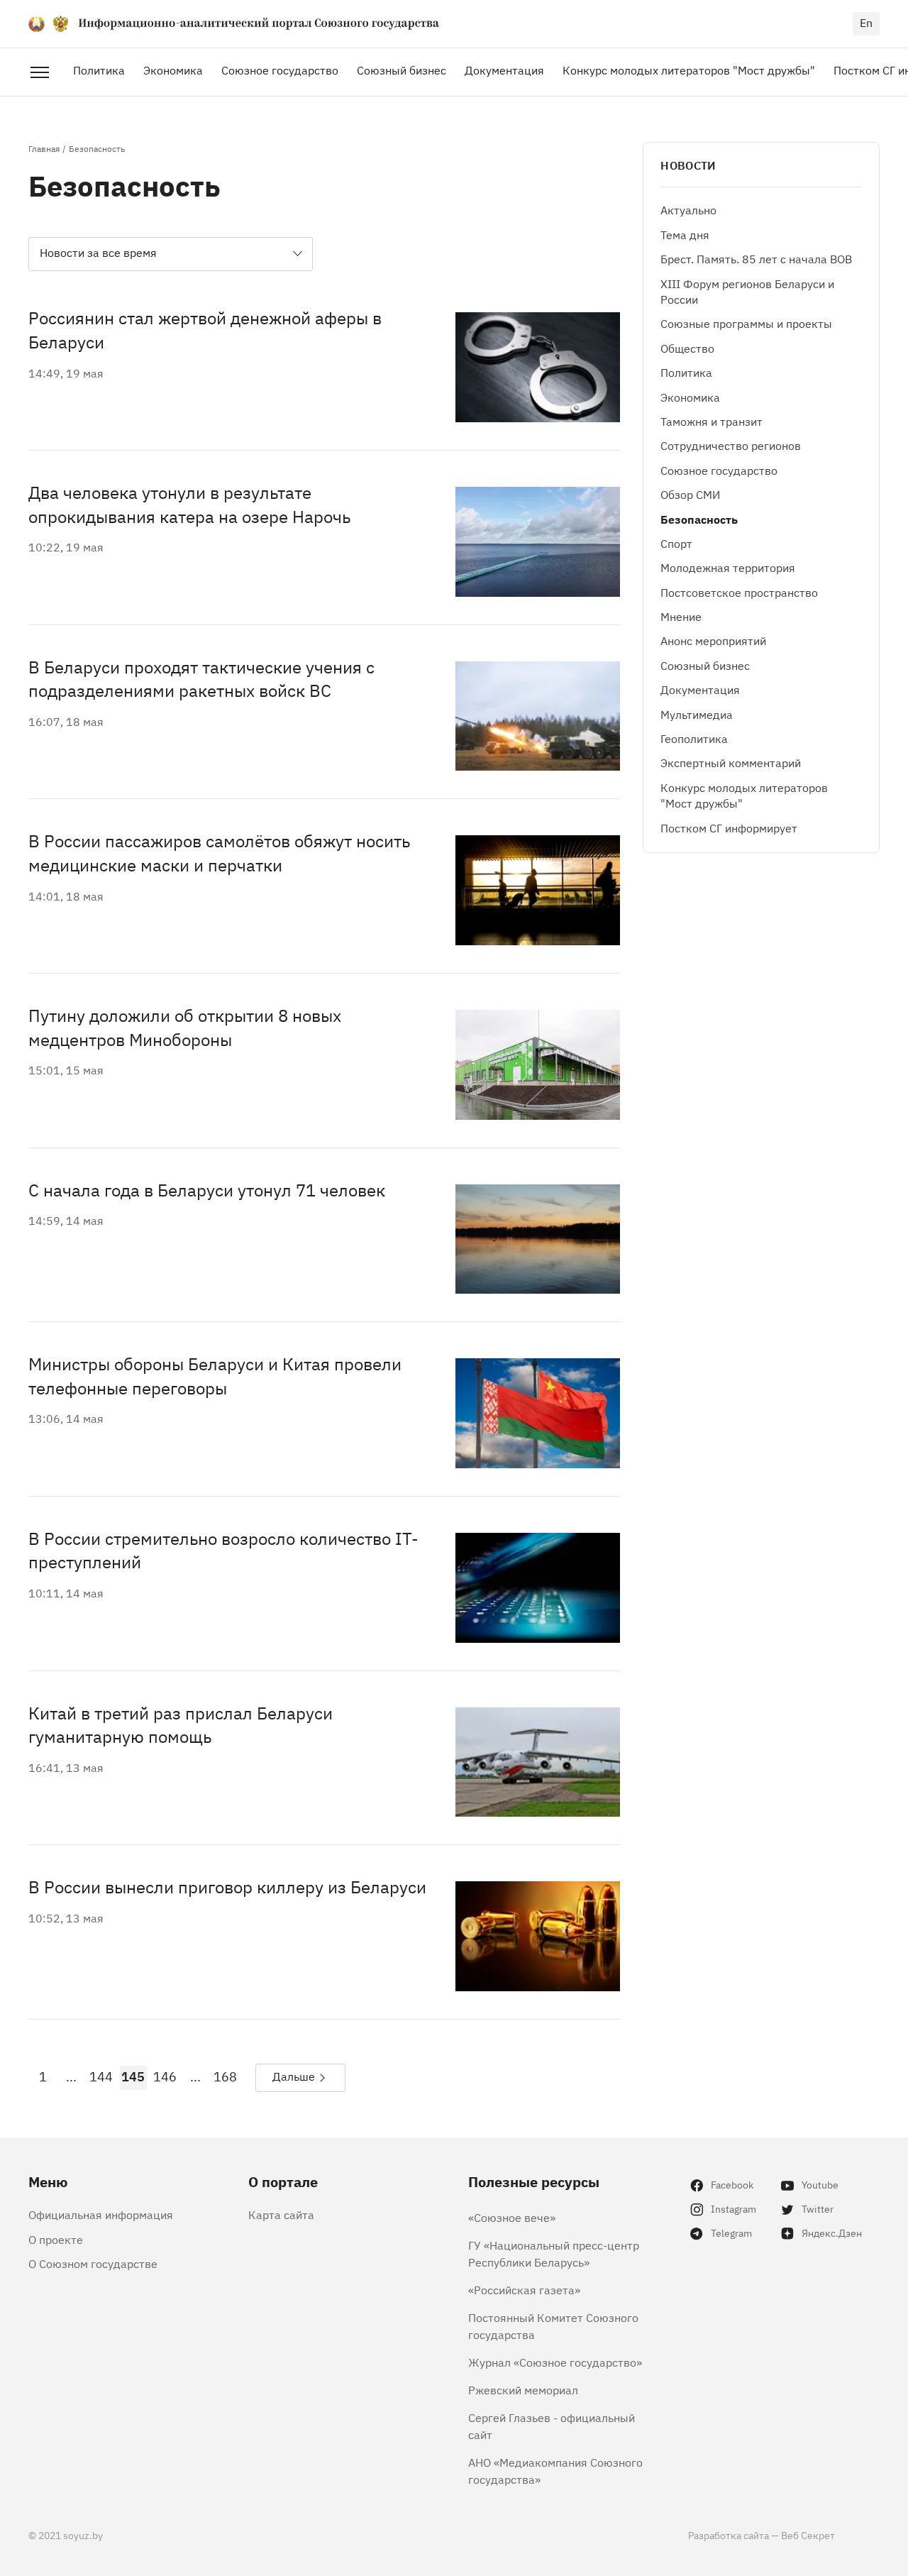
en (866, 22)
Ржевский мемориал (523, 2389)
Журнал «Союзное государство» (555, 2362)
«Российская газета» (524, 2289)
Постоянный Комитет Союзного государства (553, 2325)
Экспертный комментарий (731, 763)
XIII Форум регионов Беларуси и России (747, 291)
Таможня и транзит (712, 421)
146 (165, 2076)
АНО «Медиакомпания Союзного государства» (555, 2470)
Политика (99, 70)
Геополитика (694, 738)
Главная (44, 148)
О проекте (56, 2239)
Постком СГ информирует (729, 827)
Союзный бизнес (402, 70)
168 (225, 2076)
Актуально (688, 210)
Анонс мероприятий (713, 641)
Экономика (173, 70)
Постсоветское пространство (739, 592)
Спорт (676, 543)
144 (101, 2076)
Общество (687, 348)
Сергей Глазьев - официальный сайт (552, 2426)
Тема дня (685, 234)
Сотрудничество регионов (731, 446)
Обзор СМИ (690, 494)
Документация (504, 70)
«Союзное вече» (512, 2217)
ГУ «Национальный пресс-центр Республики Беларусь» (554, 2253)
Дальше (294, 2076)
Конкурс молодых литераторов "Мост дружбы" (689, 70)
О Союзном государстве (93, 2263)
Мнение (681, 616)
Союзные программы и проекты (746, 324)
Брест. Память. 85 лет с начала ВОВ (756, 259)
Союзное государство (280, 70)
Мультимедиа (697, 714)
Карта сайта (281, 2214)
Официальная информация (101, 2214)
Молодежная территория (728, 568)
